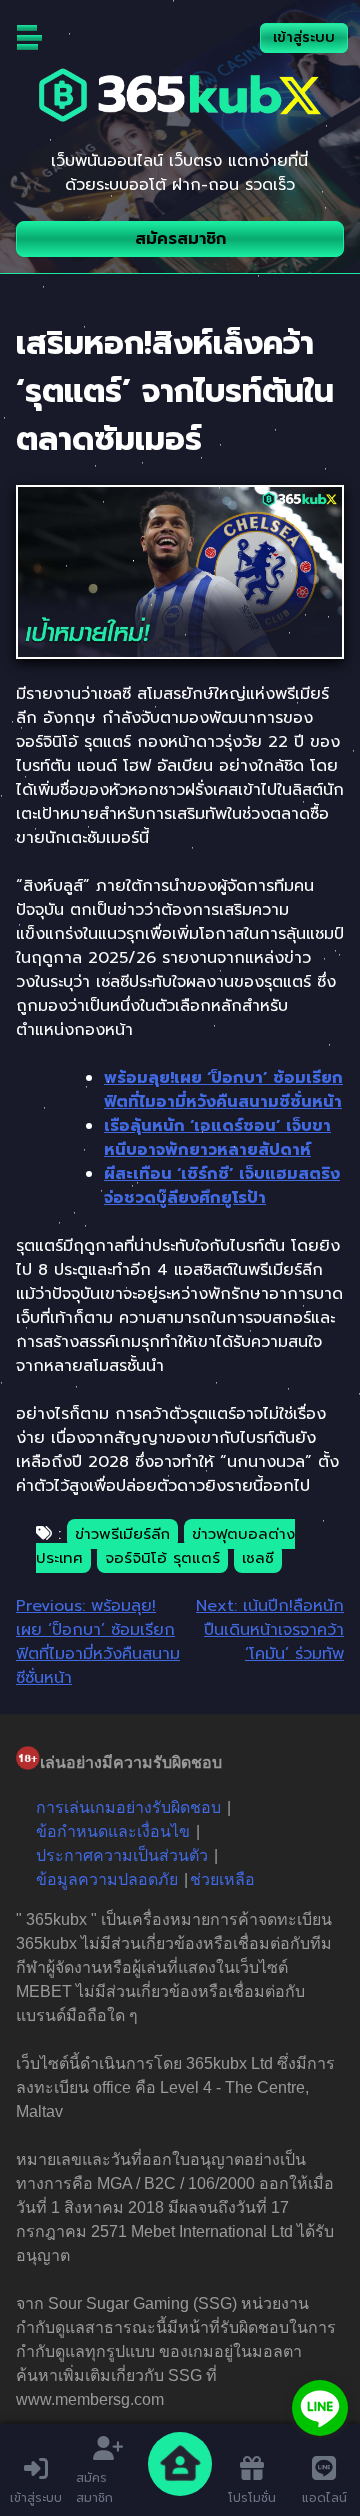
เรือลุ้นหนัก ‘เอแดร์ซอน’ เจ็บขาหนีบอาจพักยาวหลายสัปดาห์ (217, 1138)
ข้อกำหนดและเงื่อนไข (113, 1831)
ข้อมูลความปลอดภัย (107, 1879)
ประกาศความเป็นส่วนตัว (122, 1855)
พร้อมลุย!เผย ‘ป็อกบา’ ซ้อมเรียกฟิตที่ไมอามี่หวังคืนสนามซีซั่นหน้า (223, 1090)
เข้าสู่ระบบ (304, 37)
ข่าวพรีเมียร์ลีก (122, 1534)
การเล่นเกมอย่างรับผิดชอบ (128, 1807)
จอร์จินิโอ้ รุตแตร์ (162, 1558)
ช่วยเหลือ (222, 1879)
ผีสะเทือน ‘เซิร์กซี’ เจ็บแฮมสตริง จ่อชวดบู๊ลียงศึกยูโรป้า (222, 1186)
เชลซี (258, 1558)
